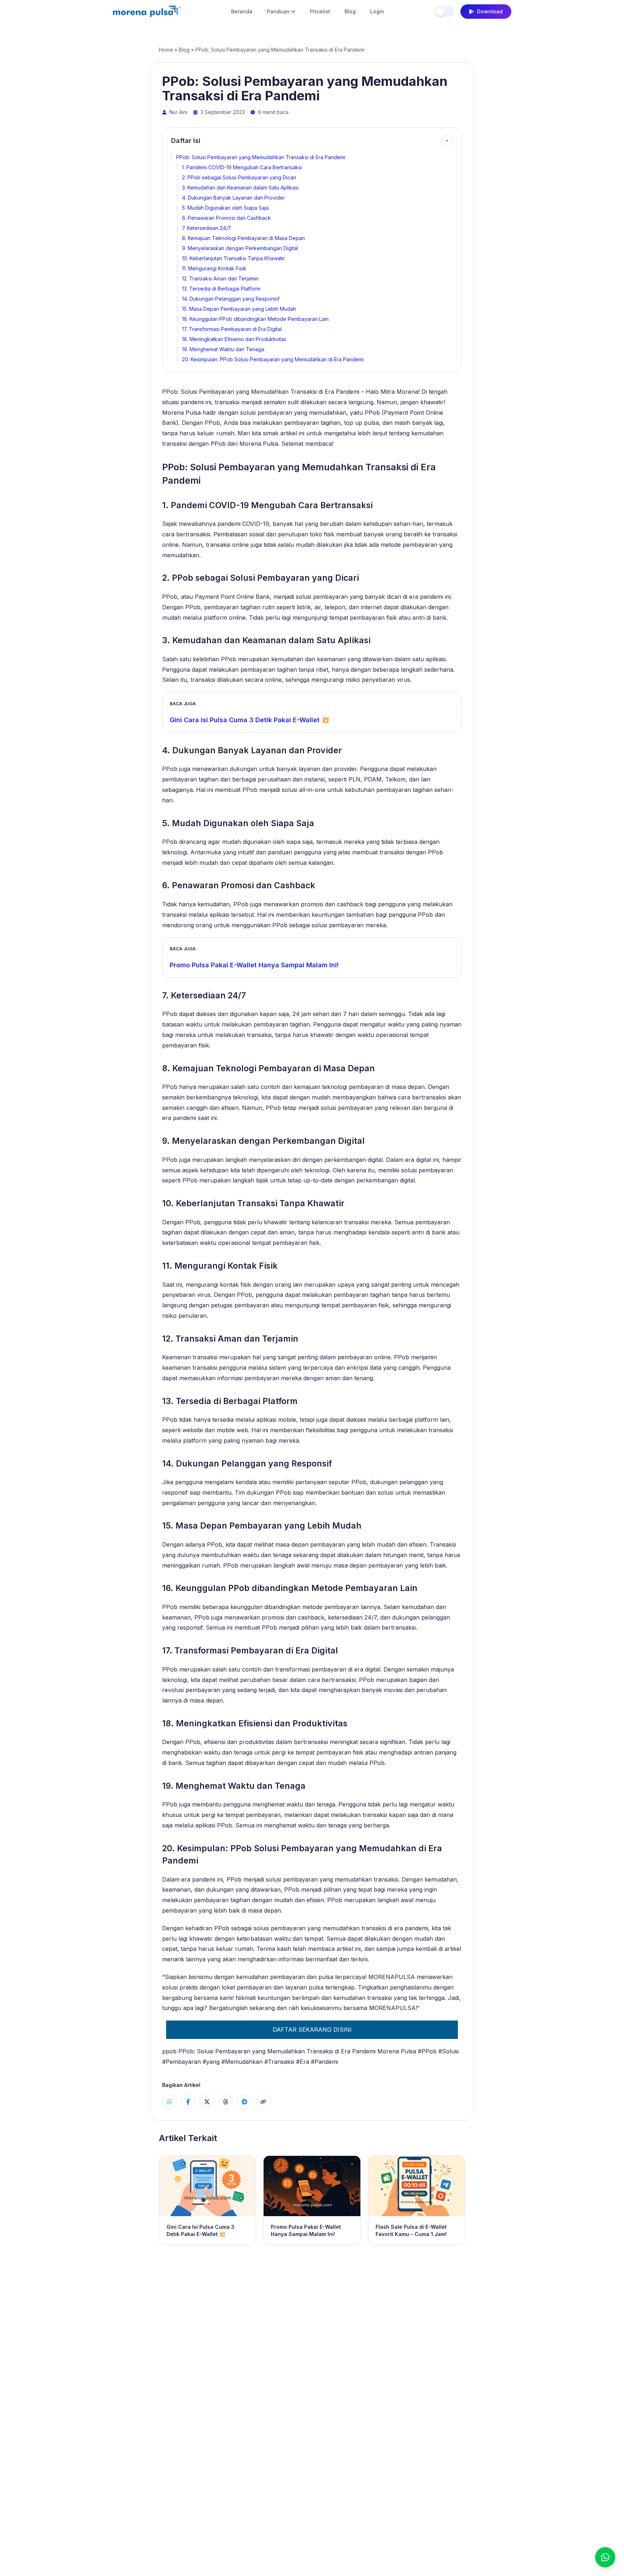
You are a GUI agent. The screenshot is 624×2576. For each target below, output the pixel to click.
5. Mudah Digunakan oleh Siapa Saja (225, 208)
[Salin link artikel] (263, 2102)
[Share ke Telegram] (244, 2102)
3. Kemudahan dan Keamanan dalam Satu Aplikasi (240, 188)
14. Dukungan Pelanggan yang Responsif (231, 299)
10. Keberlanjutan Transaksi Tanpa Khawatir (233, 258)
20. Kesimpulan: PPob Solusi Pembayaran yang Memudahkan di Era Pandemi (273, 359)
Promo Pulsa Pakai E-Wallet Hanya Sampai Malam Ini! (254, 965)
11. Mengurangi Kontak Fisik (214, 268)
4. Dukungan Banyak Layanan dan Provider (233, 198)
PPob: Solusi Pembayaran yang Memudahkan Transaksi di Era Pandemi (261, 157)
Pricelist (320, 11)
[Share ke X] (207, 2102)
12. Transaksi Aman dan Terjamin (220, 278)
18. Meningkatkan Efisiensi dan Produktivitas (234, 339)
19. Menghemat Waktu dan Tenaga (223, 349)
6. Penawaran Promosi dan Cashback (226, 218)
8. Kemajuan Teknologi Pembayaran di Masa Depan (243, 238)
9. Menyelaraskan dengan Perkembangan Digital (240, 248)
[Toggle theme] (445, 12)
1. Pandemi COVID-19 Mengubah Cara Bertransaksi (242, 167)
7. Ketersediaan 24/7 (207, 228)
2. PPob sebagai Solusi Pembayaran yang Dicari (239, 177)
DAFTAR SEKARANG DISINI (312, 2030)
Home (166, 50)
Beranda (242, 11)
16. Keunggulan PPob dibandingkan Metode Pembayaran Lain (255, 319)
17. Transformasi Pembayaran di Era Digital (232, 329)
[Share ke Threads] (226, 2102)
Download (490, 11)
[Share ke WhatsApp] (169, 2102)
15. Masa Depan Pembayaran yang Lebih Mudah (239, 309)
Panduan (278, 11)
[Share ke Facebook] (188, 2102)
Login (377, 11)
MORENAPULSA (392, 1977)
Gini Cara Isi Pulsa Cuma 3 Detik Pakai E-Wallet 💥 (250, 720)
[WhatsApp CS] (605, 2557)
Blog (350, 11)
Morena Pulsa (397, 2051)
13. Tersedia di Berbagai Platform (221, 289)
